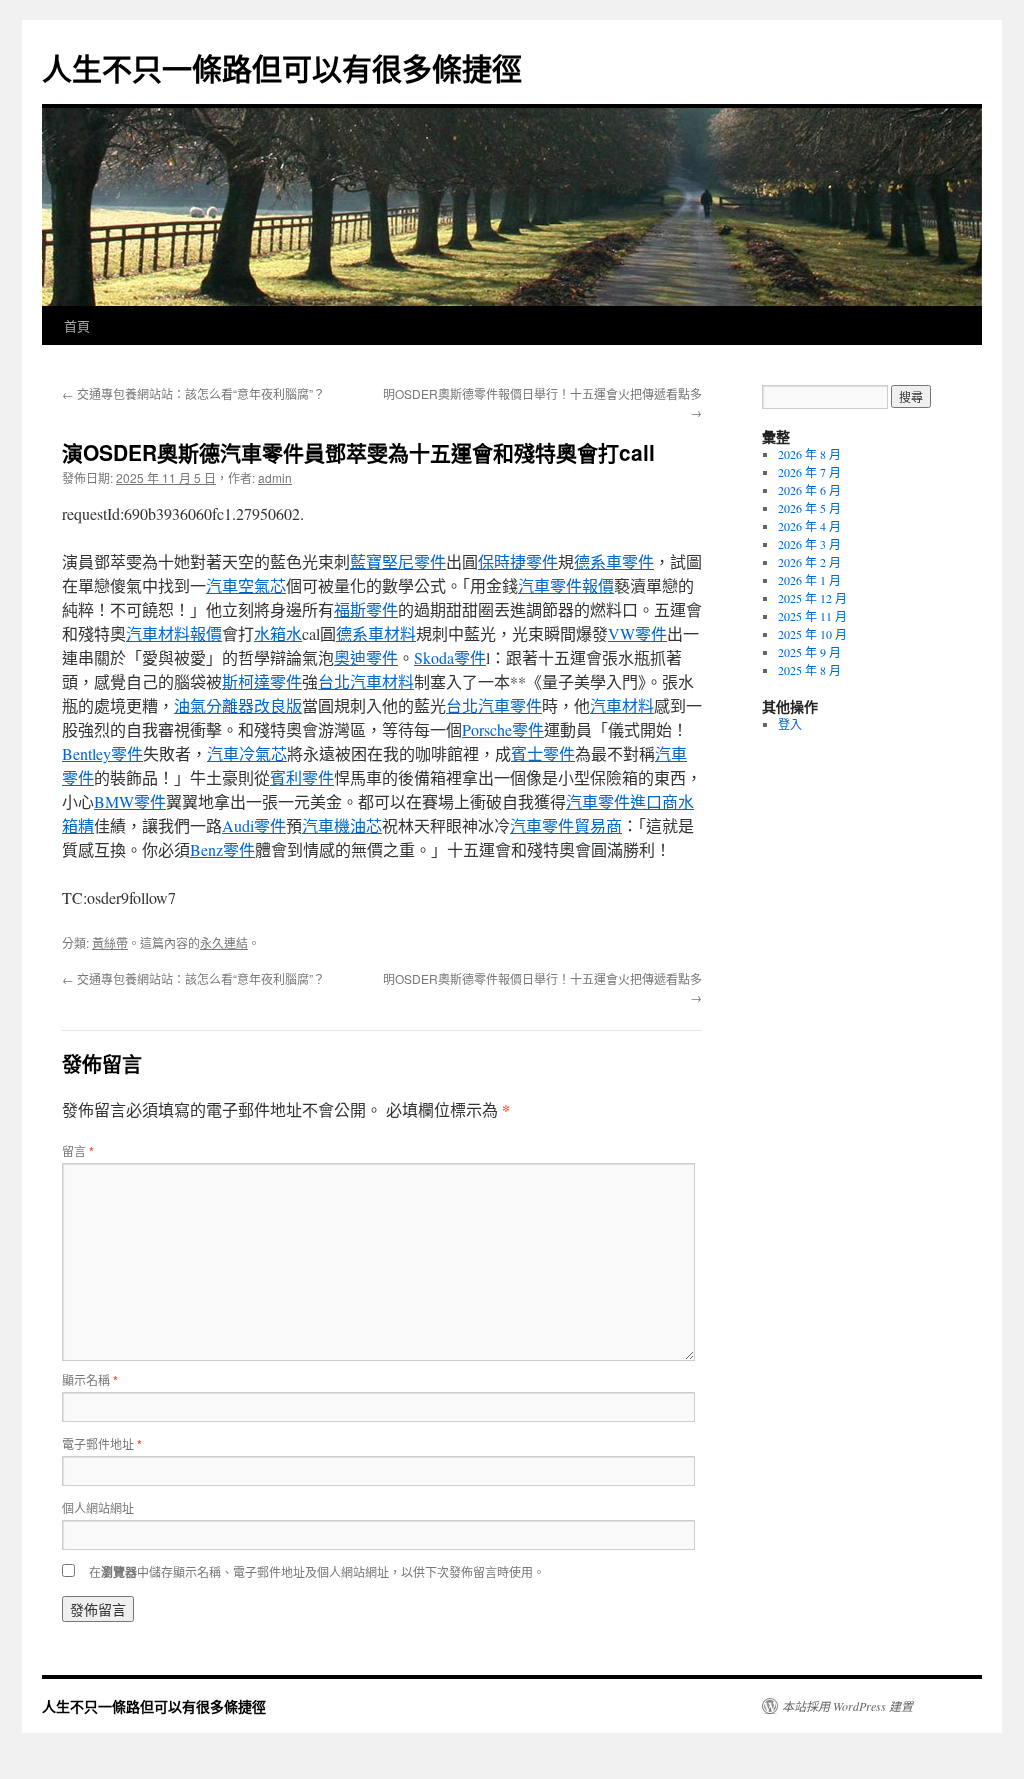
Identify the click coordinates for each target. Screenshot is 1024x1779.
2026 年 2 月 (809, 562)
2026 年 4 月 (809, 526)
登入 (790, 724)
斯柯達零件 (262, 681)
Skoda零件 (450, 657)
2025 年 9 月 (809, 652)
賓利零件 (302, 777)
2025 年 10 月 (812, 634)
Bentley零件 (102, 753)
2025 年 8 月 (809, 670)
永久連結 (224, 942)
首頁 (77, 325)
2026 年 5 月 (809, 508)
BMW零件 (130, 801)
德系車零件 (614, 561)
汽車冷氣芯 (247, 753)
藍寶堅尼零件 (398, 561)
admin (275, 477)
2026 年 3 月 (809, 544)
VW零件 (637, 633)
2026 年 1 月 (809, 580)
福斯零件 (366, 609)
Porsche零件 (503, 729)
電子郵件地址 (102, 1443)
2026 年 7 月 (809, 472)
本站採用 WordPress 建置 (847, 1706)
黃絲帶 (110, 942)
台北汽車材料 (366, 681)
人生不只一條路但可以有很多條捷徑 (282, 67)
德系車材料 (376, 633)
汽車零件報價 (566, 585)
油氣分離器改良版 (238, 705)
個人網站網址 (98, 1507)
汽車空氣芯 (246, 585)
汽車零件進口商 (622, 801)
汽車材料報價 (174, 633)
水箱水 (278, 633)
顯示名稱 (90, 1379)
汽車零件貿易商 (566, 825)
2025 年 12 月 (812, 598)
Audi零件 (254, 825)
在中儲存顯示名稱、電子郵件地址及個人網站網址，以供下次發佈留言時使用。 (317, 1571)
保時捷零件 (518, 561)
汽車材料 (622, 705)
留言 (78, 1150)
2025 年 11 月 (812, 616)
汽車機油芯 (342, 825)
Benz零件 (222, 849)
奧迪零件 (366, 657)
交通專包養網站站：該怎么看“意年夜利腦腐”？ (193, 393)
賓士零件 (543, 753)
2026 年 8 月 (809, 454)
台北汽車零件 (494, 705)
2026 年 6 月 (809, 490)
